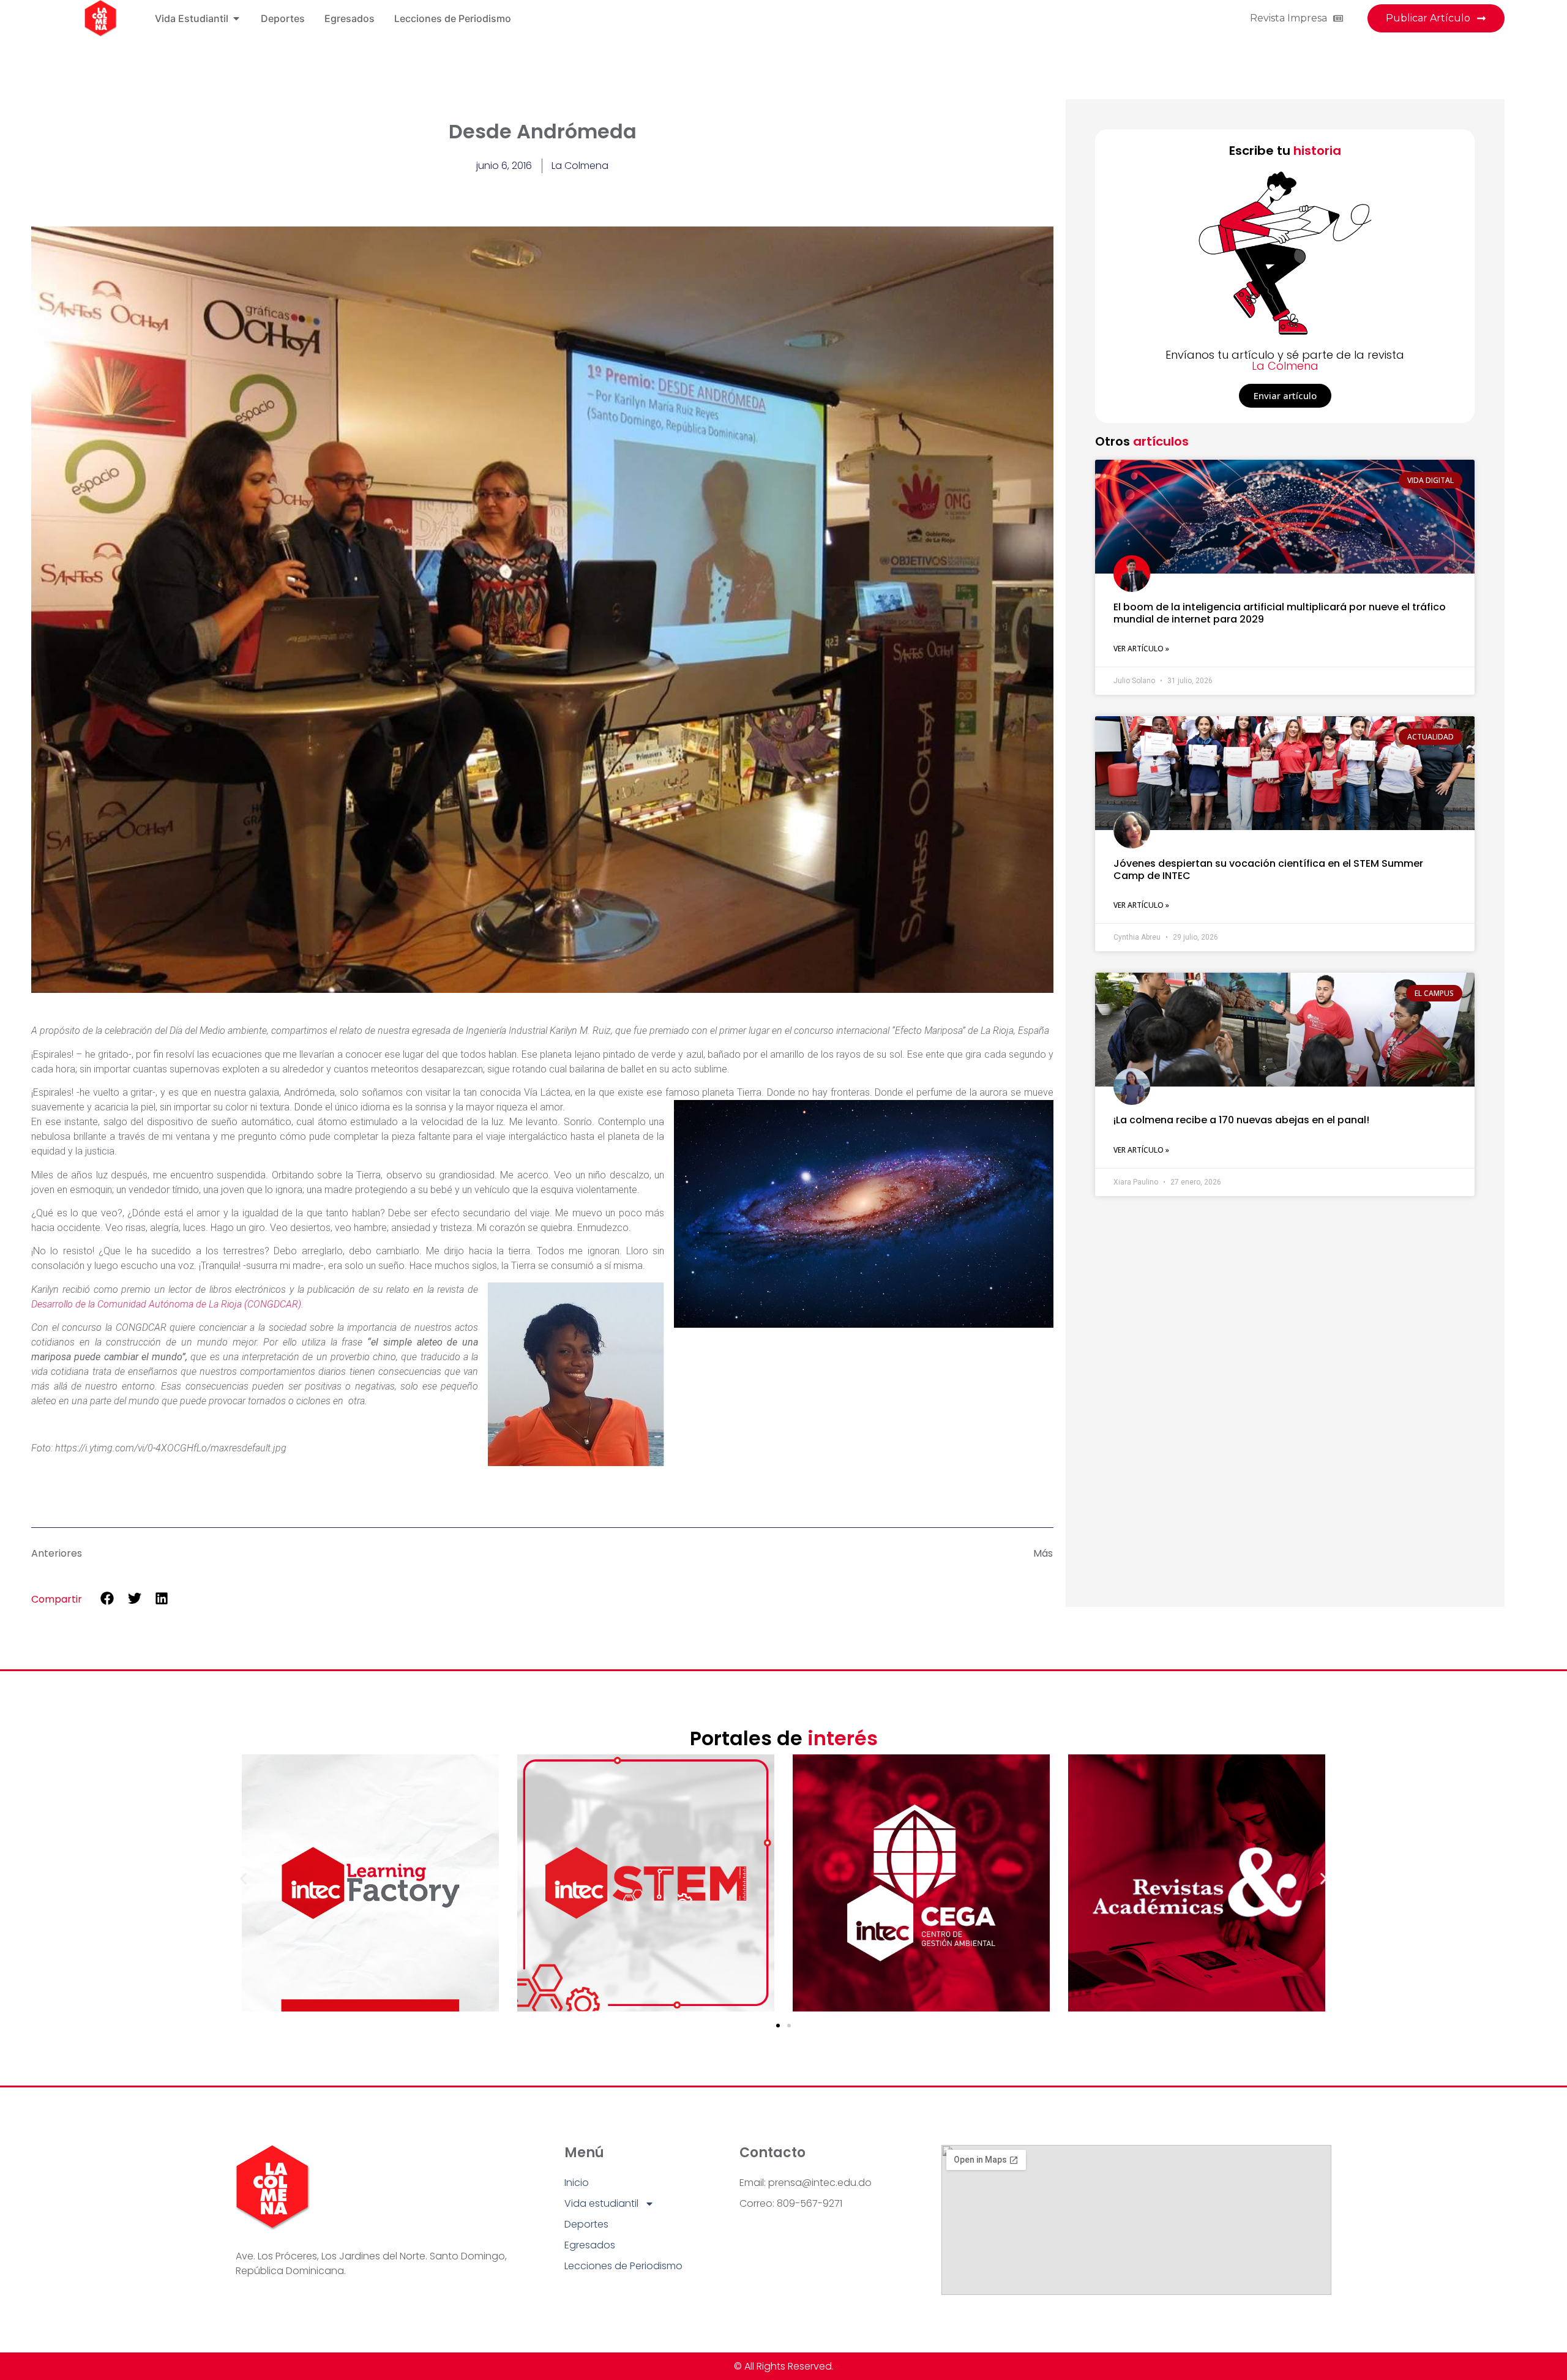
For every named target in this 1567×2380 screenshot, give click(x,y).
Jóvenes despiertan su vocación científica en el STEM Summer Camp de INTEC (1268, 869)
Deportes (586, 2224)
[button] (107, 1599)
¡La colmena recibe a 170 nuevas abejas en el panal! (1241, 1120)
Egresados (590, 2245)
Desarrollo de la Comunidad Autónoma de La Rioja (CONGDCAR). (169, 1304)
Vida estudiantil (601, 2203)
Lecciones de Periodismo (623, 2266)
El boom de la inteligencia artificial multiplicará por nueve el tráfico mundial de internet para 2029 (1280, 613)
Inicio (577, 2183)
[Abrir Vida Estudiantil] (236, 18)
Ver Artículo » (1141, 649)
